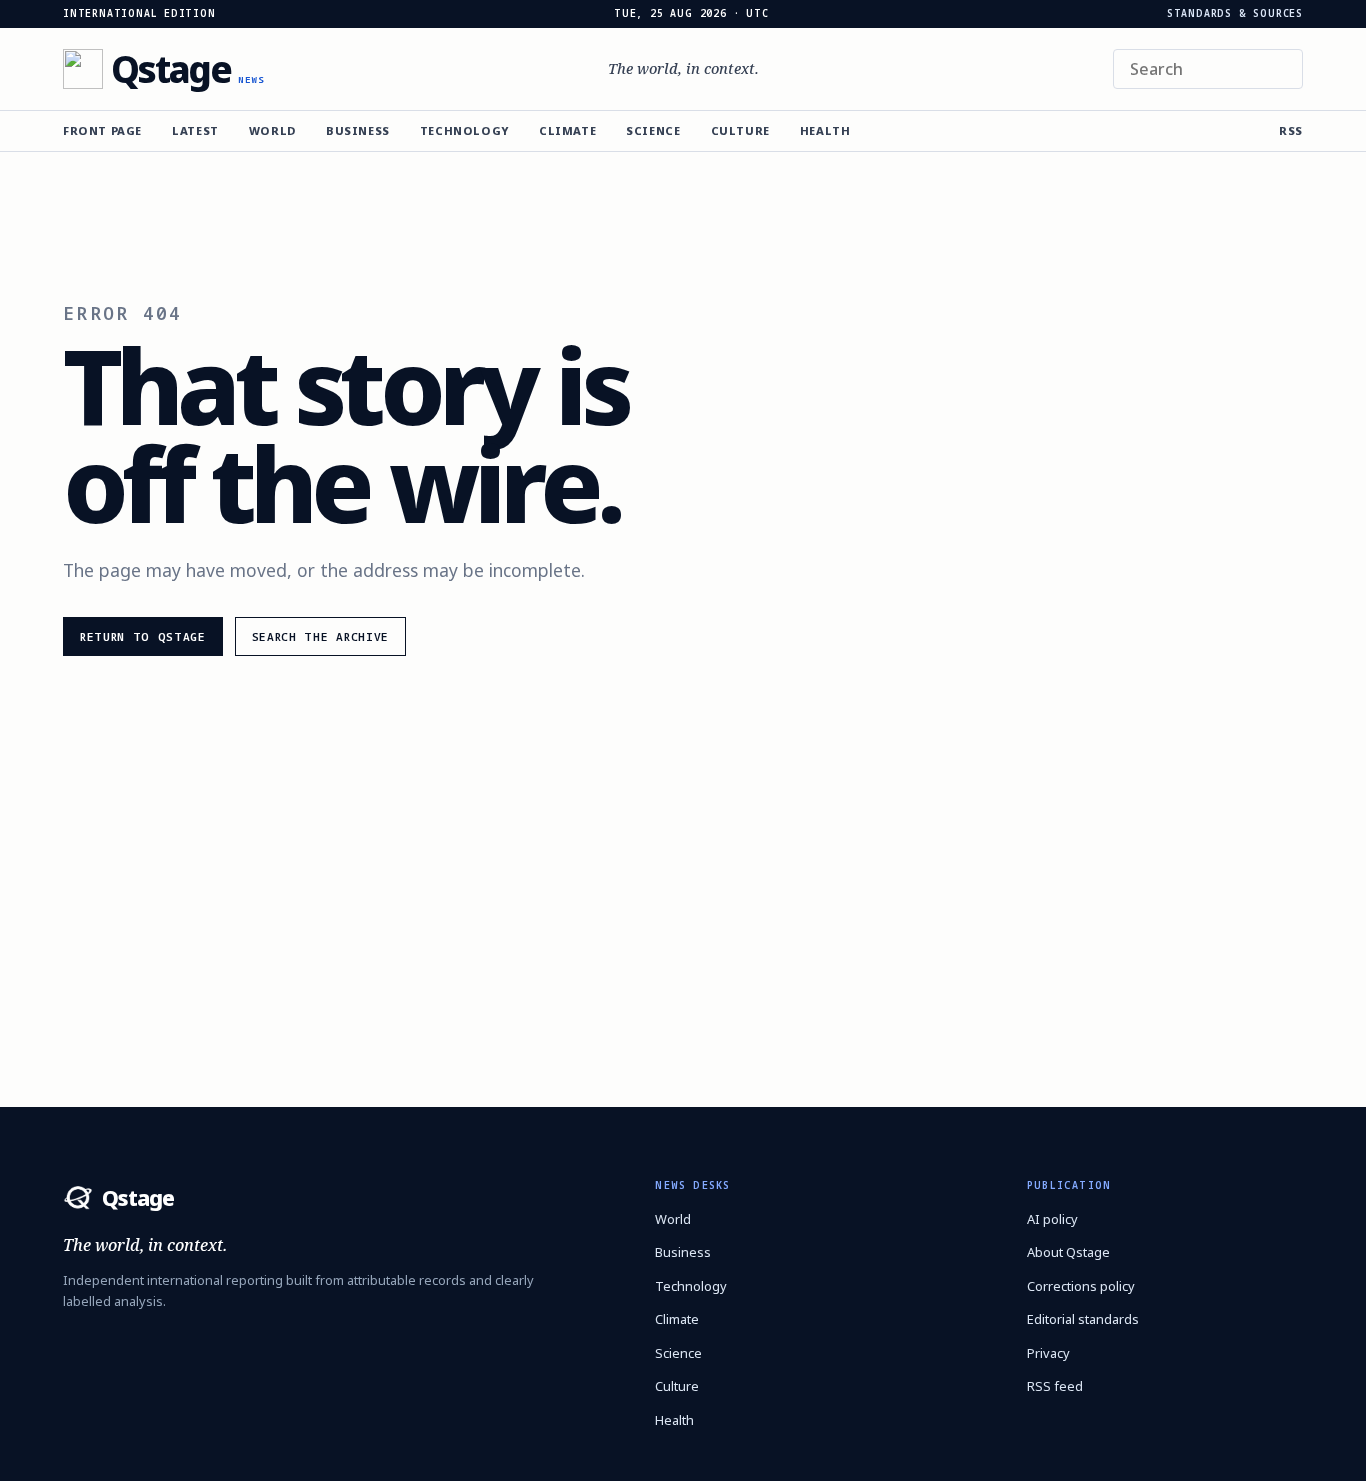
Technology (464, 130)
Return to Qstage (143, 636)
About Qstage (1068, 1252)
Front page (102, 130)
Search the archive (320, 636)
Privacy (1048, 1353)
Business (358, 130)
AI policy (1052, 1219)
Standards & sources (1235, 14)
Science (653, 130)
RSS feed (1055, 1386)
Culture (740, 130)
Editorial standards (1083, 1319)
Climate (567, 130)
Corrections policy (1081, 1286)
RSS (1291, 130)
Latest (195, 130)
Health (825, 130)
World (272, 130)
